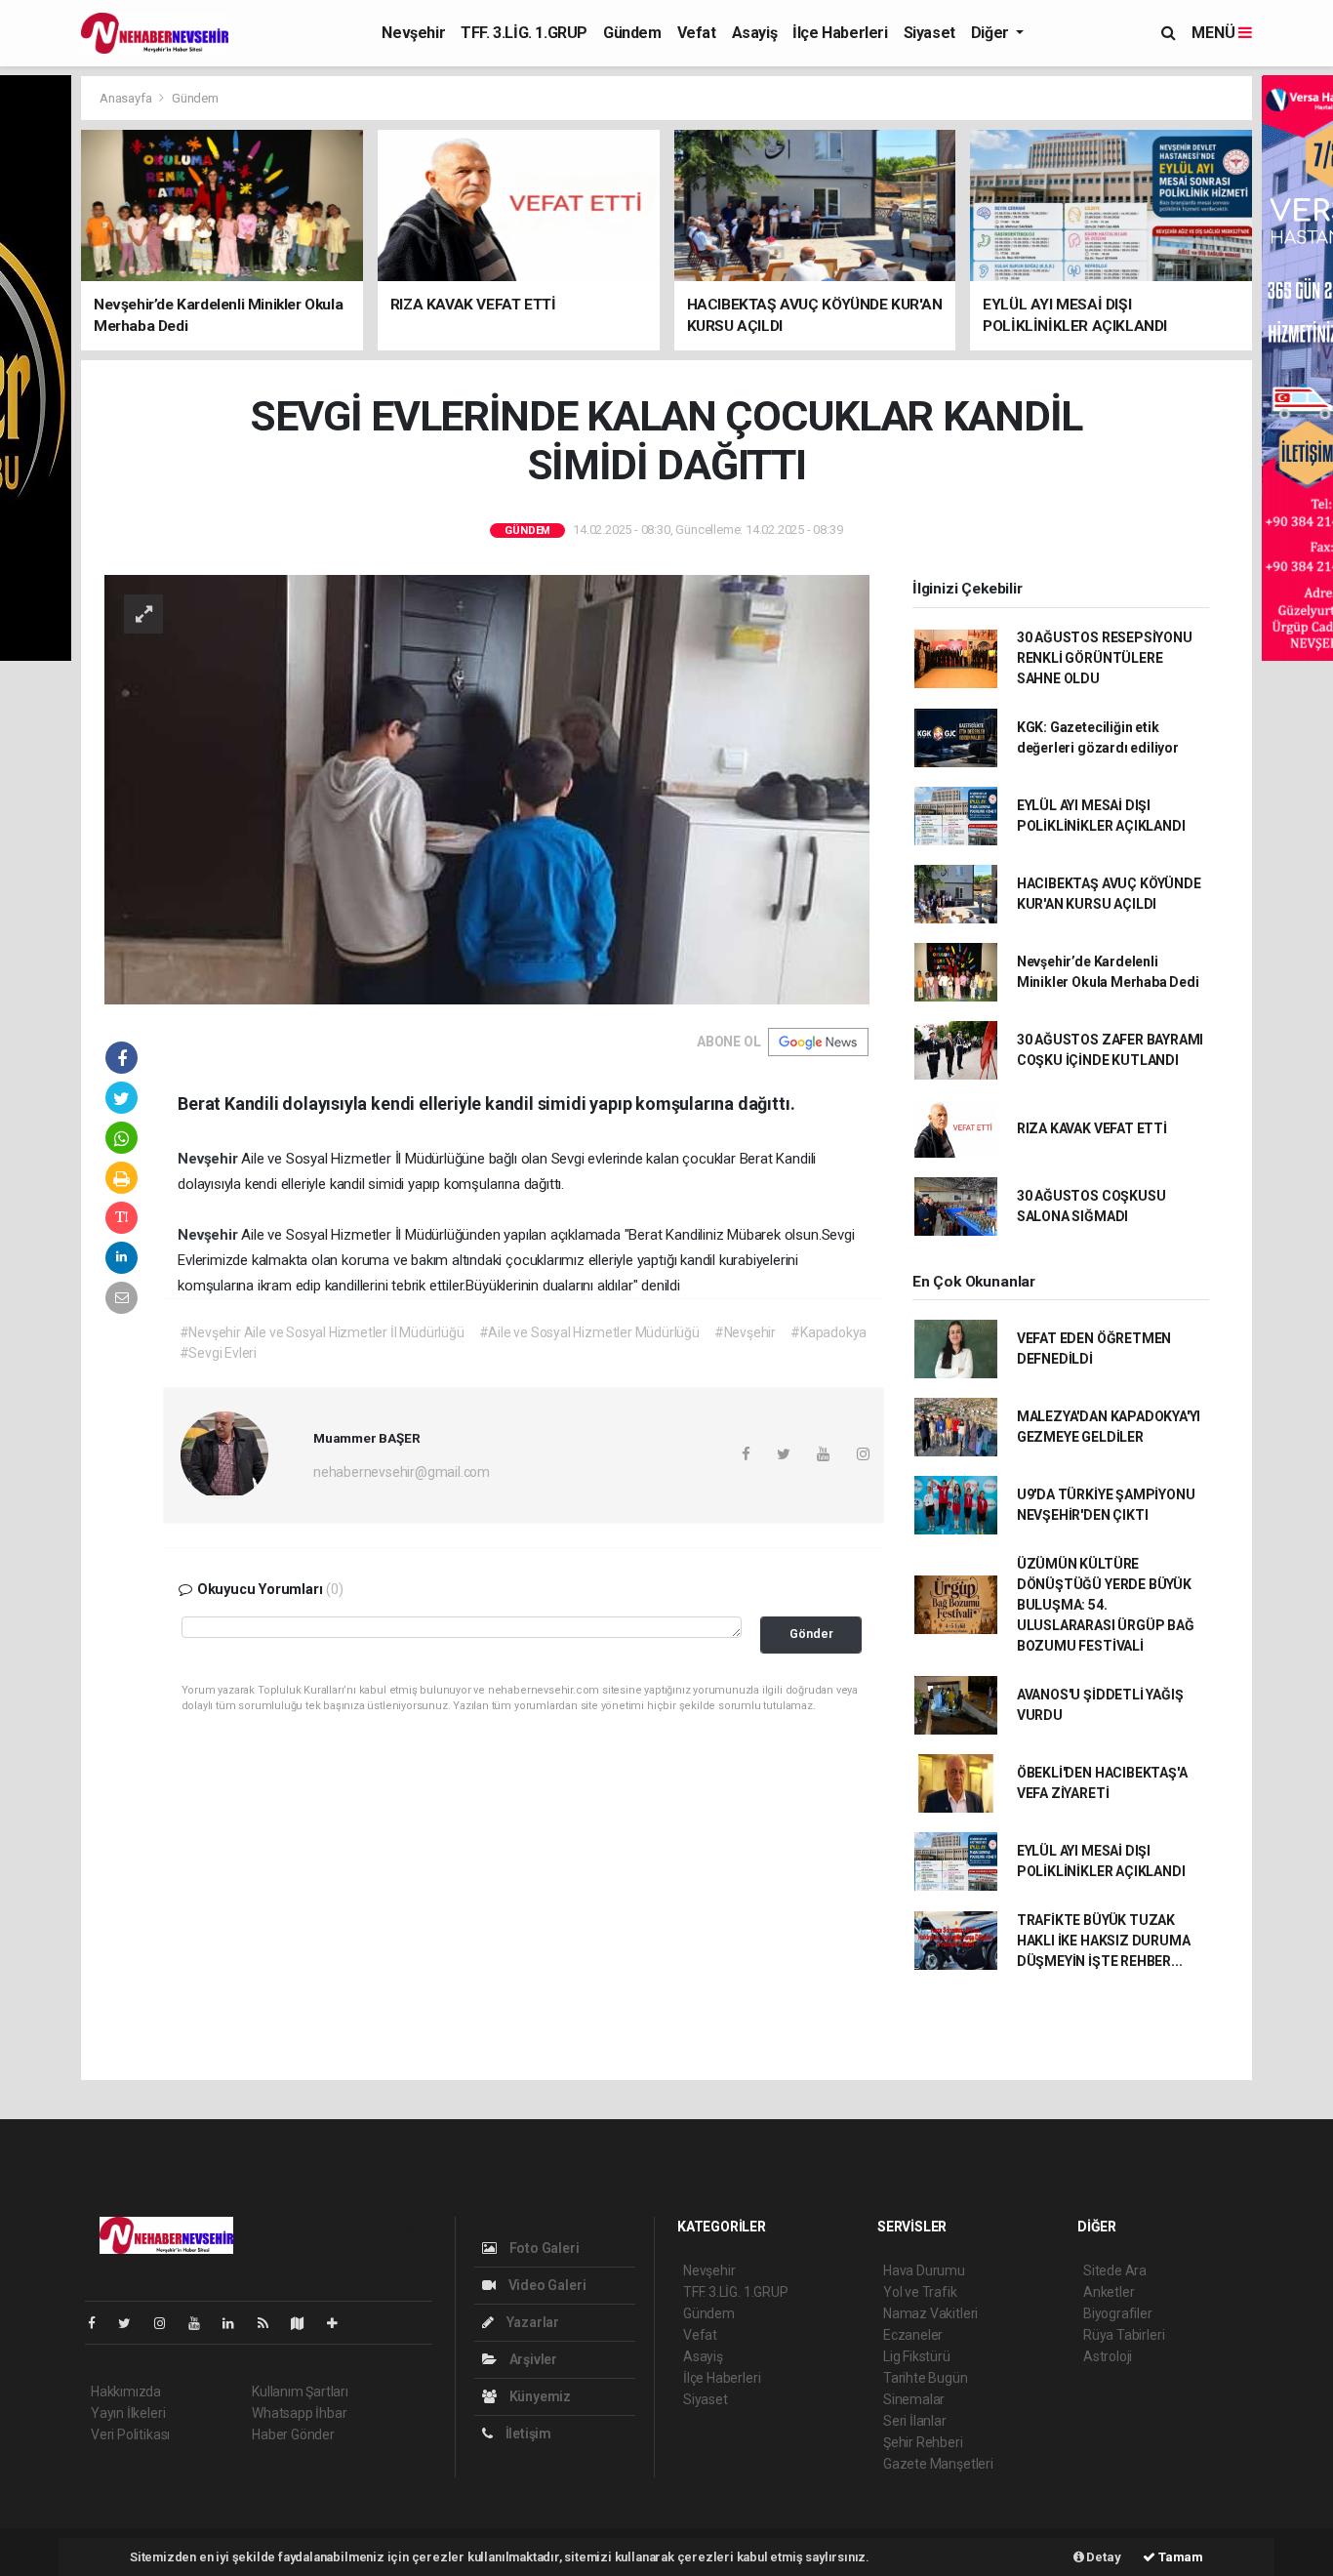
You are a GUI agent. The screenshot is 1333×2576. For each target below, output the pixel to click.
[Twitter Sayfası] (132, 2323)
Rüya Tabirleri (1124, 2335)
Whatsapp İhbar (299, 2413)
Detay (1103, 2557)
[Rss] (271, 2323)
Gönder (811, 1634)
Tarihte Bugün (926, 2378)
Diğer (992, 33)
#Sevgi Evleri (219, 1353)
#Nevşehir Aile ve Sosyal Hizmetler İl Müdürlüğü (322, 1332)
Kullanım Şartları (300, 2392)
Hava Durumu (924, 2270)
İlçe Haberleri (840, 33)
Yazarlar (531, 2322)
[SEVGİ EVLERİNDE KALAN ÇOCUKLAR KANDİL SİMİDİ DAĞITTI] (487, 788)
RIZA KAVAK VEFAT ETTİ (1092, 1128)
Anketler (1109, 2292)
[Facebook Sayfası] (100, 2323)
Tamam (1179, 2557)
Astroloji (1108, 2356)
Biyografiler (1118, 2313)
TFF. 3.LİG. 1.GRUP (524, 33)
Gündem (632, 33)
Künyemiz (539, 2396)
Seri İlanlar (915, 2421)
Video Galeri (545, 2285)
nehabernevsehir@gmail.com (402, 1472)
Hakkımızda (126, 2392)
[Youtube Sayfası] (202, 2323)
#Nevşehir (745, 1332)
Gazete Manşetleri (938, 2464)
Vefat (697, 33)
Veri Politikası (130, 2434)
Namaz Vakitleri (930, 2313)
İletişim (527, 2433)
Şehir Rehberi (923, 2442)
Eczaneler (913, 2335)
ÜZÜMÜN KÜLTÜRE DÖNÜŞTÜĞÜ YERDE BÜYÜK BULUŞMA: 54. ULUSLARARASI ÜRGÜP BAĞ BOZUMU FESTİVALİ (1106, 1605)
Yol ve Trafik (920, 2292)
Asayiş (755, 33)
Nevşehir (413, 33)
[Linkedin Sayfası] (236, 2323)
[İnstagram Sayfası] (168, 2323)
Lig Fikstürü (917, 2356)
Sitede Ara (1115, 2270)
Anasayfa (127, 98)
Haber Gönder (293, 2434)
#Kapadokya (828, 1332)
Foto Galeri (543, 2248)
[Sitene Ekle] (340, 2323)
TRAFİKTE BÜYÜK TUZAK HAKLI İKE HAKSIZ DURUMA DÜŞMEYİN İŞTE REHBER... (1104, 1941)
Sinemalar (914, 2399)
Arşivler (532, 2359)
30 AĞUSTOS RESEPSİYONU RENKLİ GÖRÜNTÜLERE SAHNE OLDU (1105, 658)
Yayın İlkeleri (128, 2413)
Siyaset (929, 33)
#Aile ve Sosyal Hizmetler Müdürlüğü (589, 1332)
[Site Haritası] (305, 2323)
